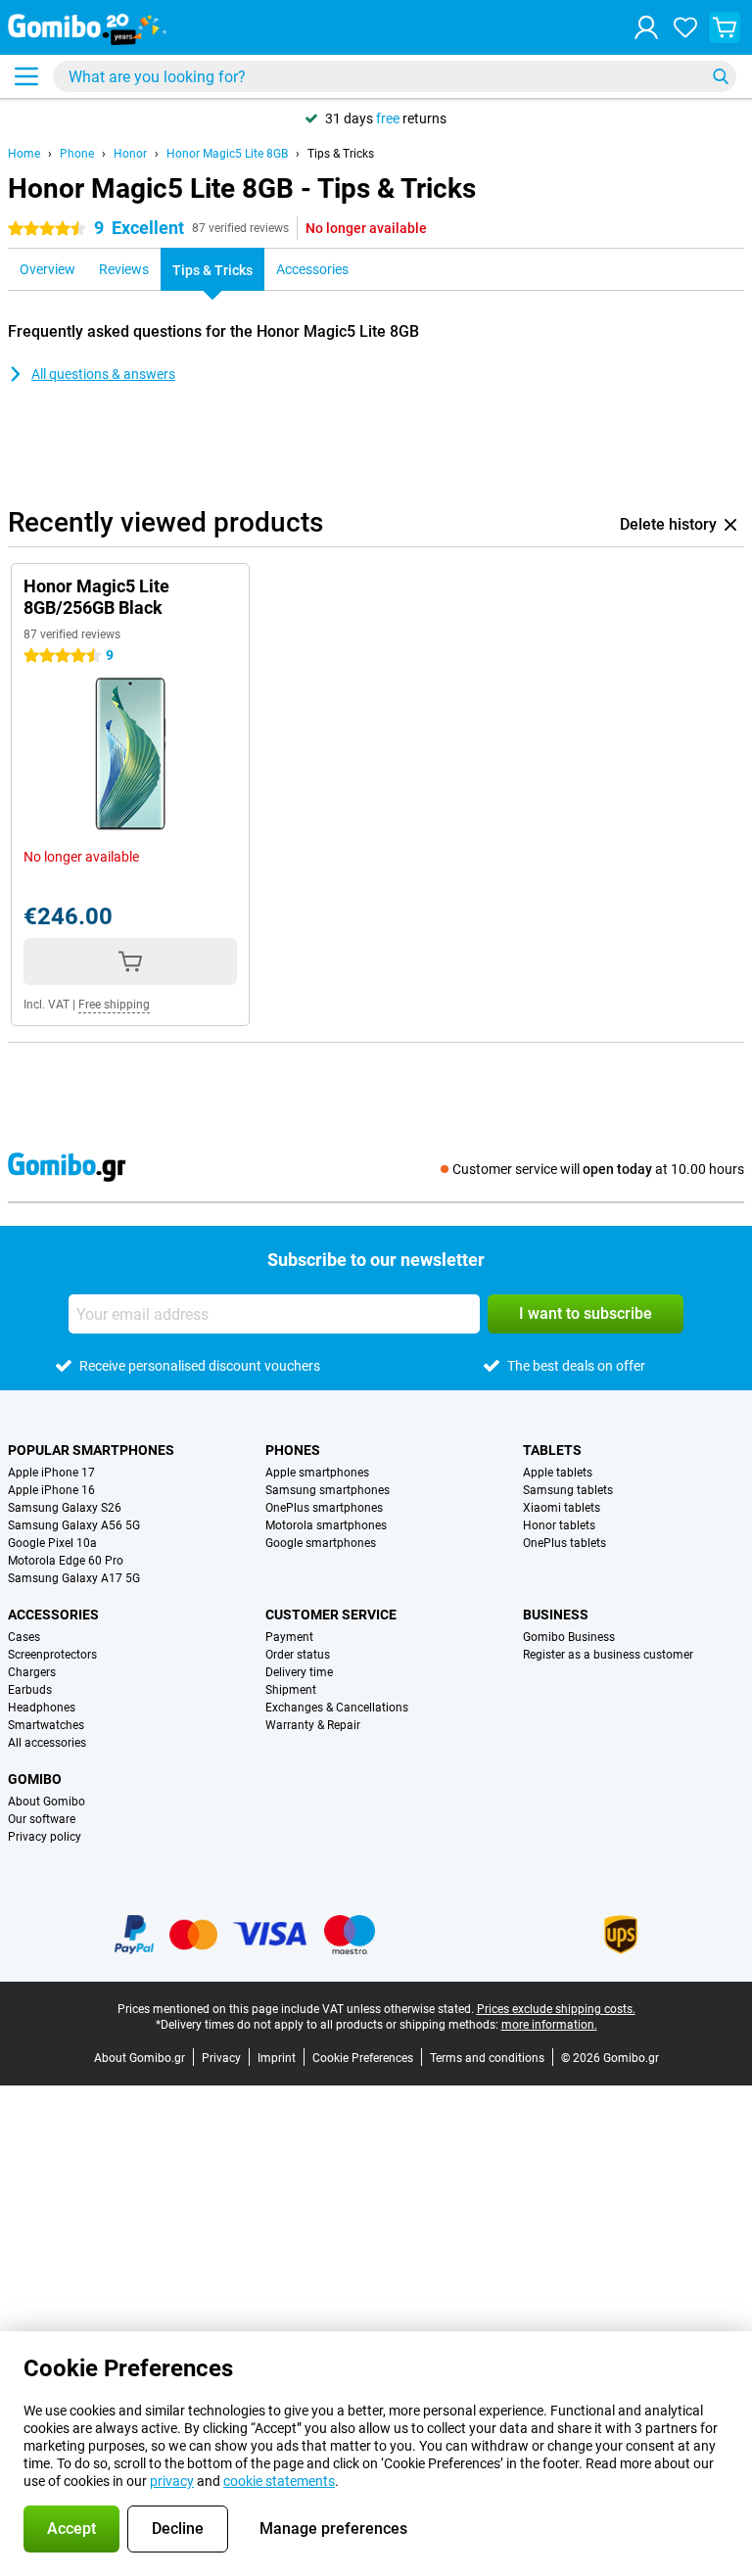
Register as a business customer (608, 1655)
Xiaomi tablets (562, 1508)
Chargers (32, 1672)
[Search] (721, 76)
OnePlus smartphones (324, 1508)
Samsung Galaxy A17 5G (74, 1578)
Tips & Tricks (341, 154)
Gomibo (35, 1779)
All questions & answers (103, 374)
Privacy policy (45, 1837)
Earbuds (30, 1690)
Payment (289, 1637)
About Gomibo (47, 1802)
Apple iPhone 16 (51, 1490)
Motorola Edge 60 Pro (66, 1561)
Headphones (42, 1708)
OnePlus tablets (564, 1543)
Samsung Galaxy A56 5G (74, 1525)
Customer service (331, 1615)
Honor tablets (559, 1525)
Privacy (221, 2058)
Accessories (53, 1615)
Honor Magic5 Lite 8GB (227, 154)
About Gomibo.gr (140, 2058)
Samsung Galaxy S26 (65, 1508)
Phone (77, 154)
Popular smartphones (91, 1450)
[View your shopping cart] (725, 27)
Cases (24, 1637)
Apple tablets (558, 1473)
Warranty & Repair (313, 1725)
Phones (293, 1450)
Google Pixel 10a (52, 1543)
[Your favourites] (685, 27)
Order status (298, 1655)
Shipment (291, 1690)
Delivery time (299, 1672)
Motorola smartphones (326, 1525)
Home (24, 154)
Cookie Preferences (363, 2058)
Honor (130, 154)
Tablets (552, 1450)
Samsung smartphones (328, 1490)
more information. (549, 2025)
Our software (42, 1819)
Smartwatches (46, 1725)
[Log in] (646, 27)
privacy (172, 2481)
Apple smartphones (317, 1473)
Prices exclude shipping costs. (556, 2009)
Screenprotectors (52, 1655)
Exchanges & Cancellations (337, 1708)
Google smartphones (321, 1543)
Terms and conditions (487, 2058)
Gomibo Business (569, 1637)
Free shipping (114, 1005)
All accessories (47, 1743)
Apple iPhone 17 (51, 1473)
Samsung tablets (568, 1490)
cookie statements (279, 2481)
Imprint (277, 2058)
